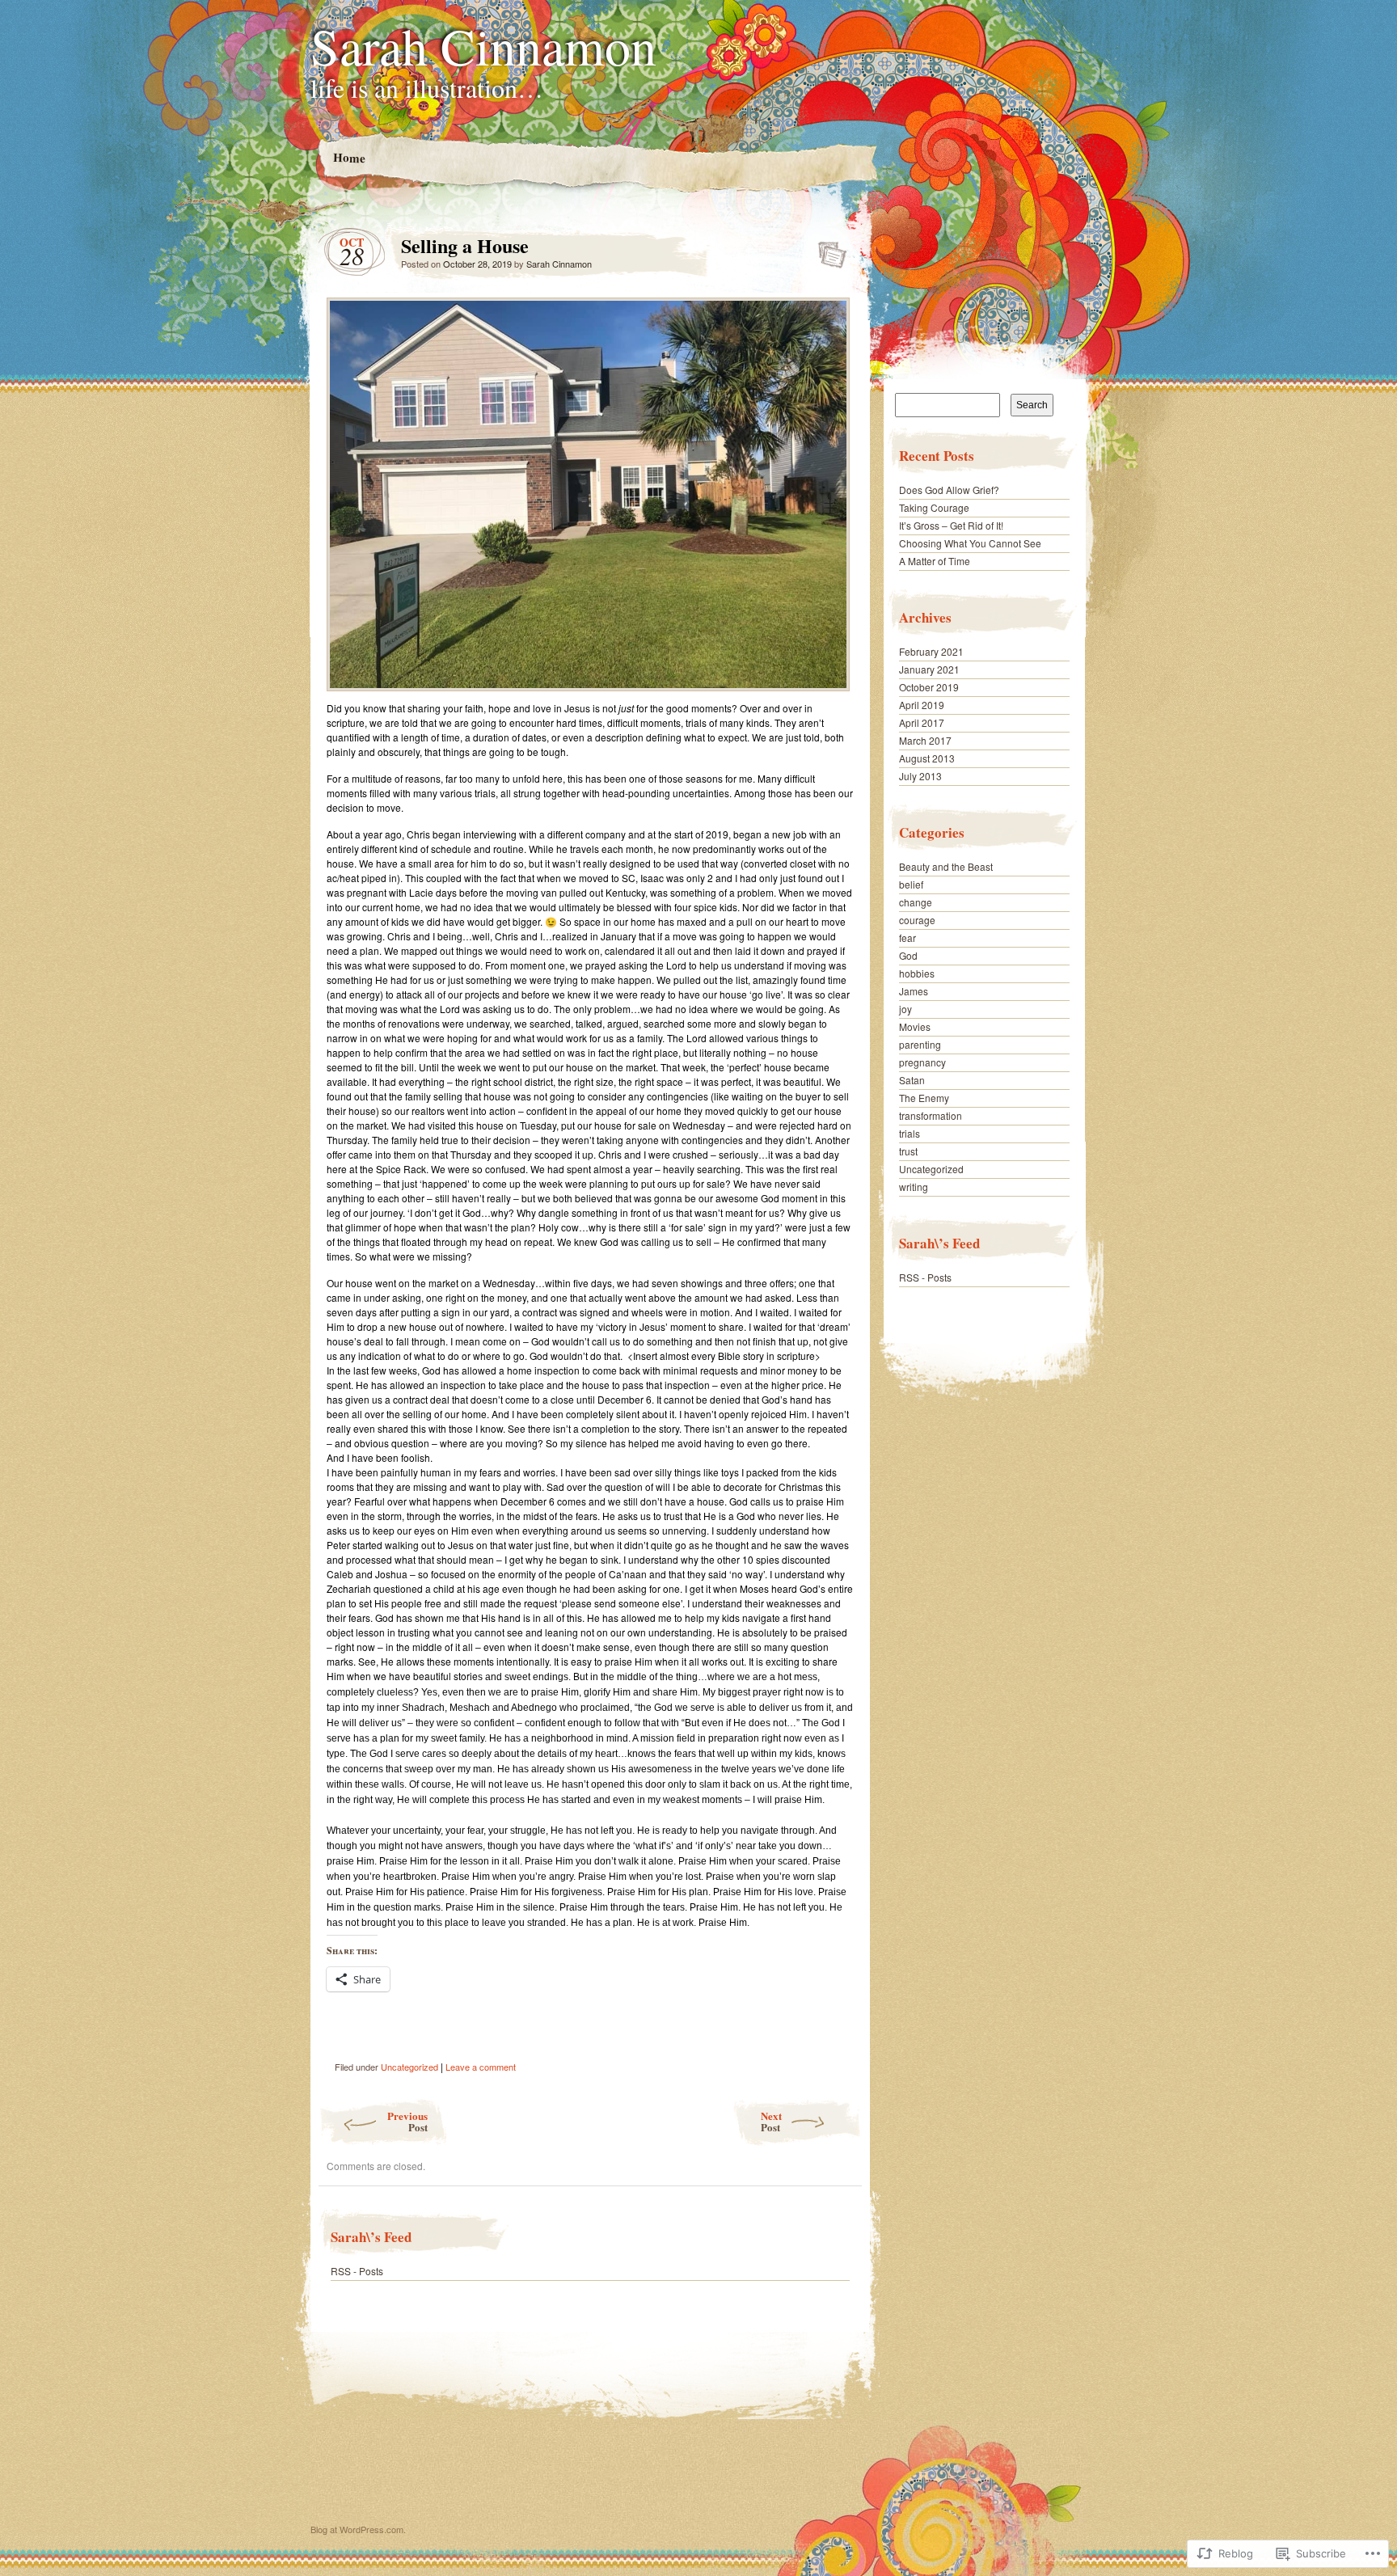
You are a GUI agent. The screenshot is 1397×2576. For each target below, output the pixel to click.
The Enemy (924, 1098)
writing (914, 1187)
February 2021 (931, 651)
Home (348, 157)
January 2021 (929, 669)
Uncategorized (409, 2067)
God (908, 955)
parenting (920, 1044)
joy (905, 1009)
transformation (931, 1115)
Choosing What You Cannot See (970, 543)
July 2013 (920, 776)
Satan (912, 1080)
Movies (915, 1026)
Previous (407, 2121)
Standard (827, 250)
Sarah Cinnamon (483, 45)
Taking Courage (934, 507)
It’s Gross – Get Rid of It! (951, 525)
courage (917, 920)
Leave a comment (481, 2067)
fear (907, 937)
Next (771, 2121)
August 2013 (927, 758)
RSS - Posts (357, 2271)
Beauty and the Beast (946, 866)
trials (910, 1133)
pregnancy (922, 1062)
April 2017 (922, 722)
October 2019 (929, 687)
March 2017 (925, 740)
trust (908, 1151)
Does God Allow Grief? (949, 490)
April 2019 (922, 705)
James (914, 991)
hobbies (917, 973)
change (916, 902)
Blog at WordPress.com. (358, 2529)
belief (911, 884)
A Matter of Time (935, 561)
